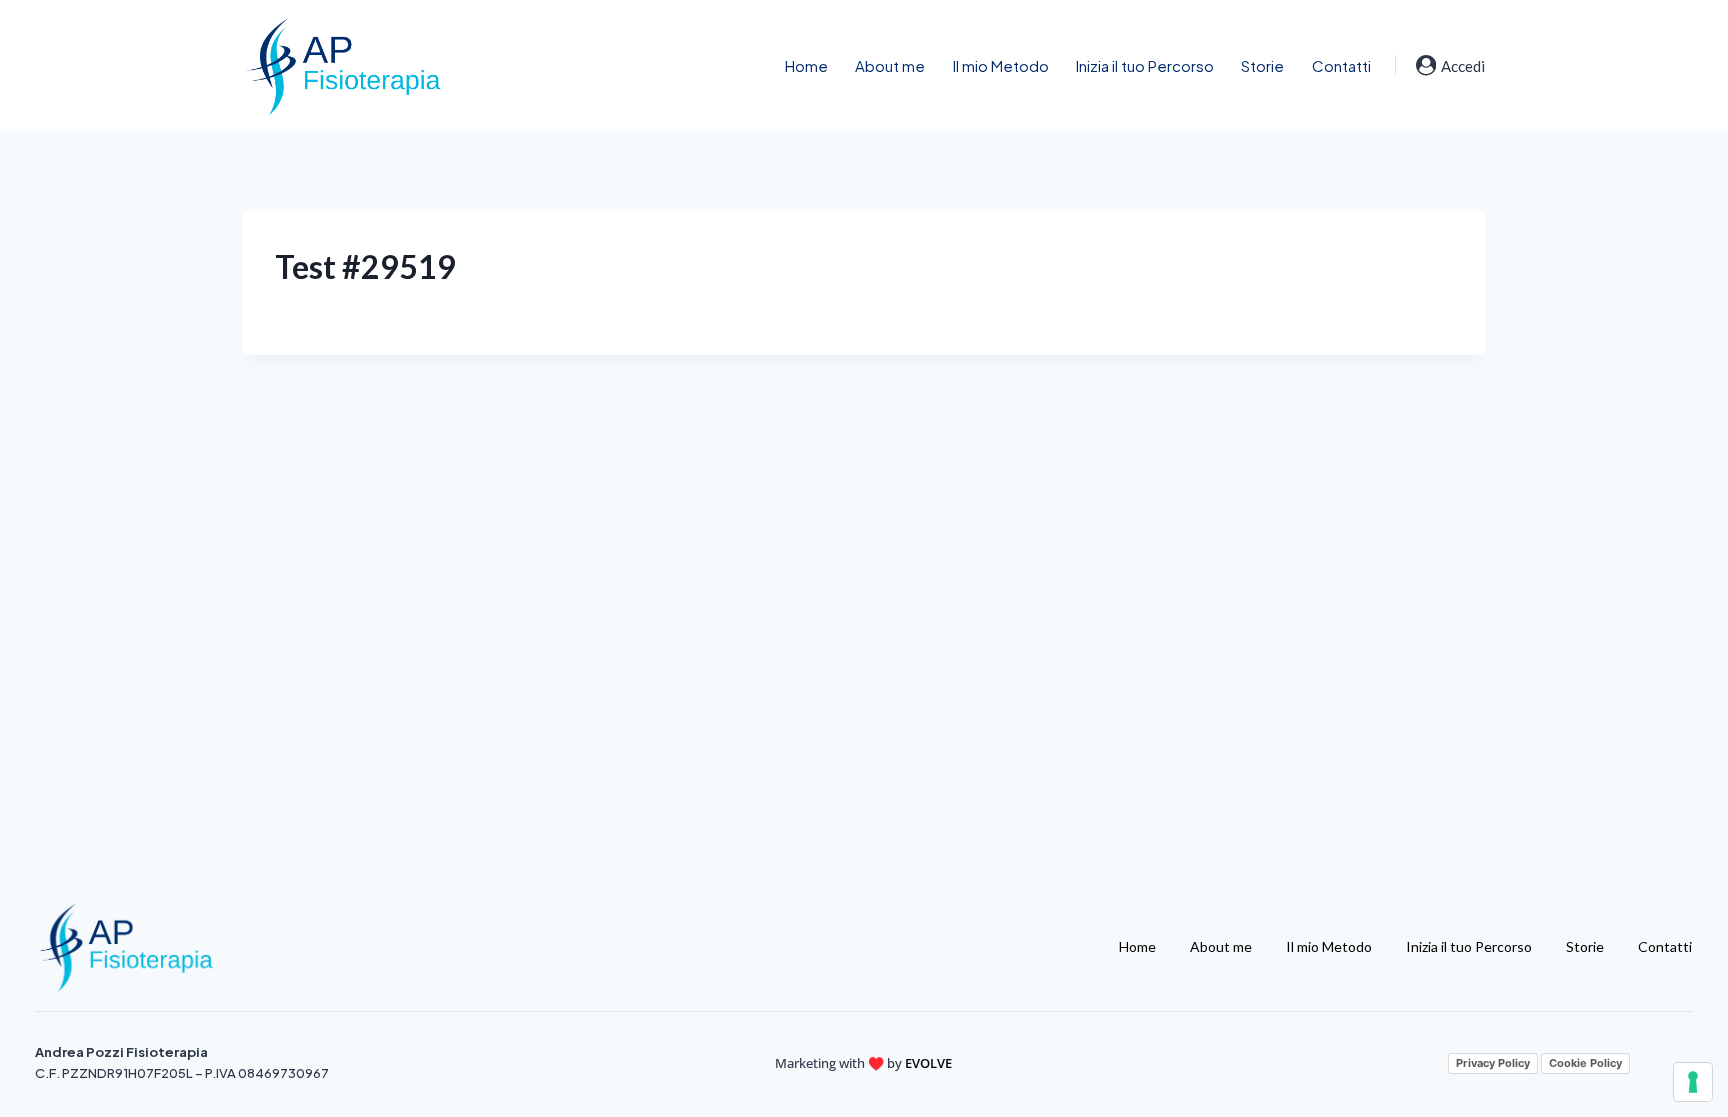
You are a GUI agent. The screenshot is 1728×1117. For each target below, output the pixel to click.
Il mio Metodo (1001, 65)
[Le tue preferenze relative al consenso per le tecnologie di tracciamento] (1693, 1082)
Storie (1262, 65)
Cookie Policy (1585, 1063)
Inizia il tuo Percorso (1145, 65)
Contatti (1341, 65)
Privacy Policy (1493, 1063)
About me (890, 65)
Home (806, 65)
